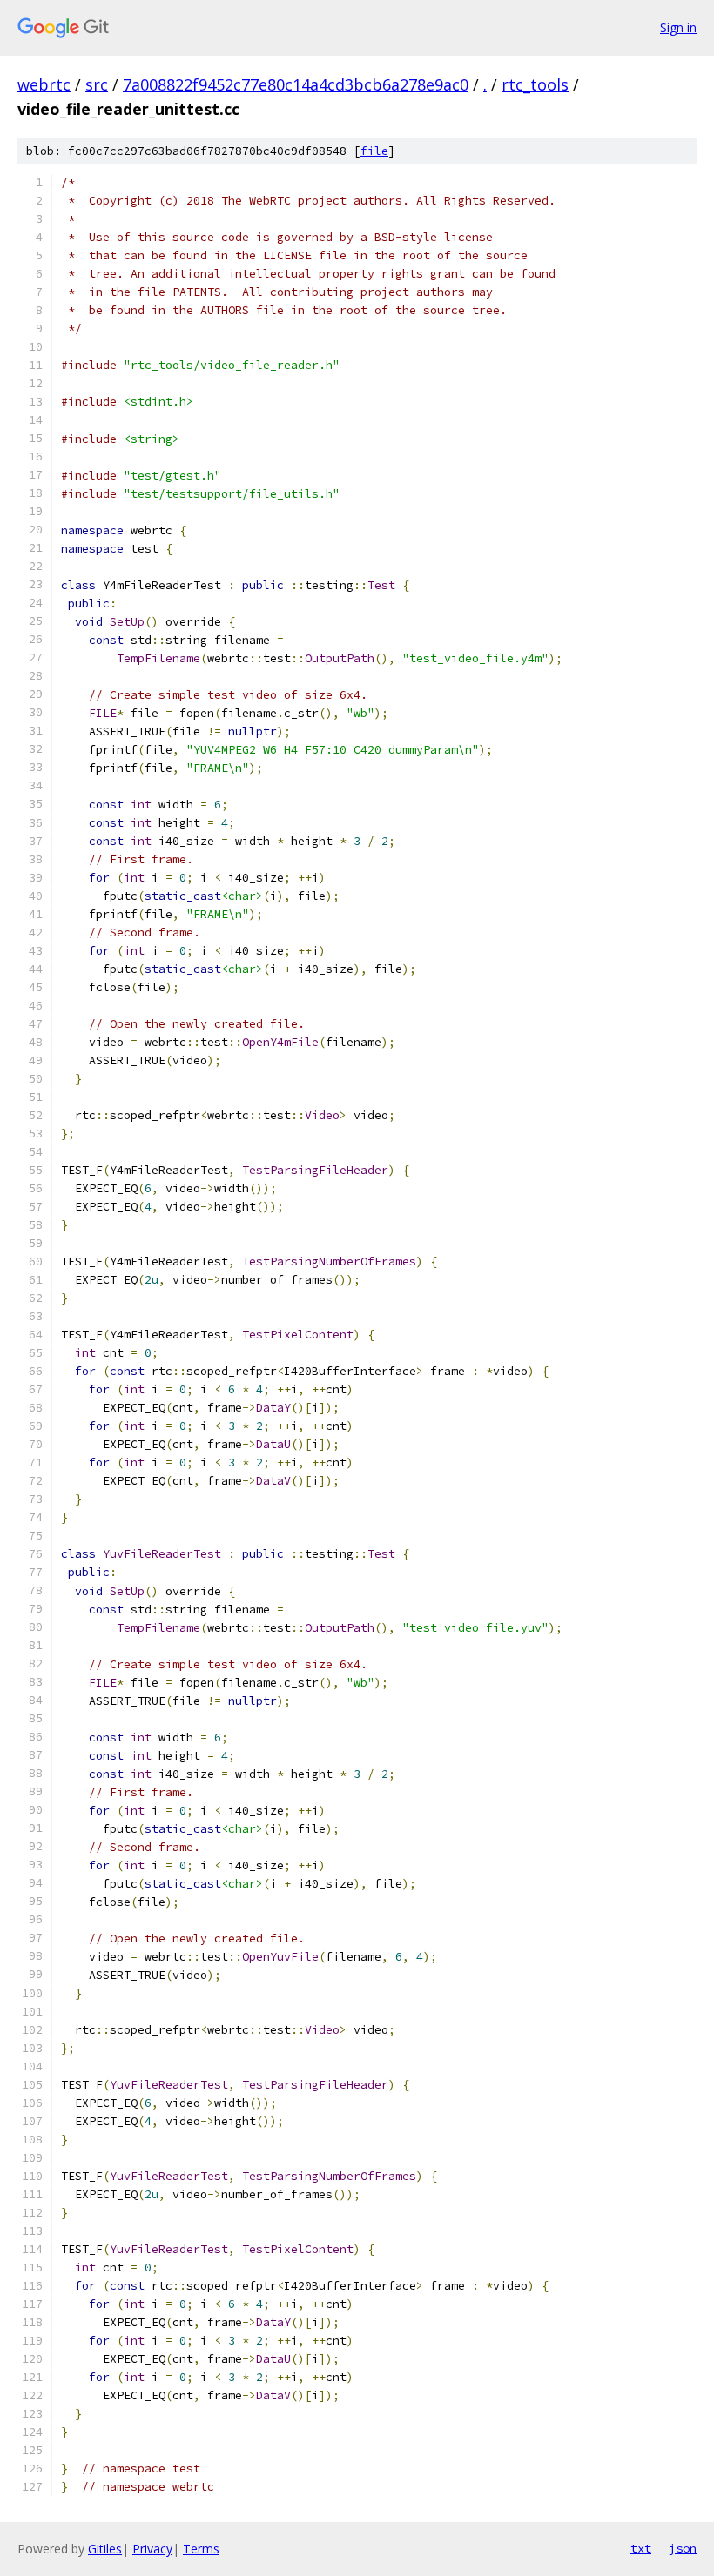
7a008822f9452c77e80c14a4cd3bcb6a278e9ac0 (296, 84)
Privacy (152, 2549)
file (374, 151)
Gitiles (105, 2549)
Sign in (678, 27)
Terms (201, 2549)
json (683, 2548)
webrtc (44, 84)
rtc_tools (535, 84)
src (97, 84)
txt (641, 2548)
